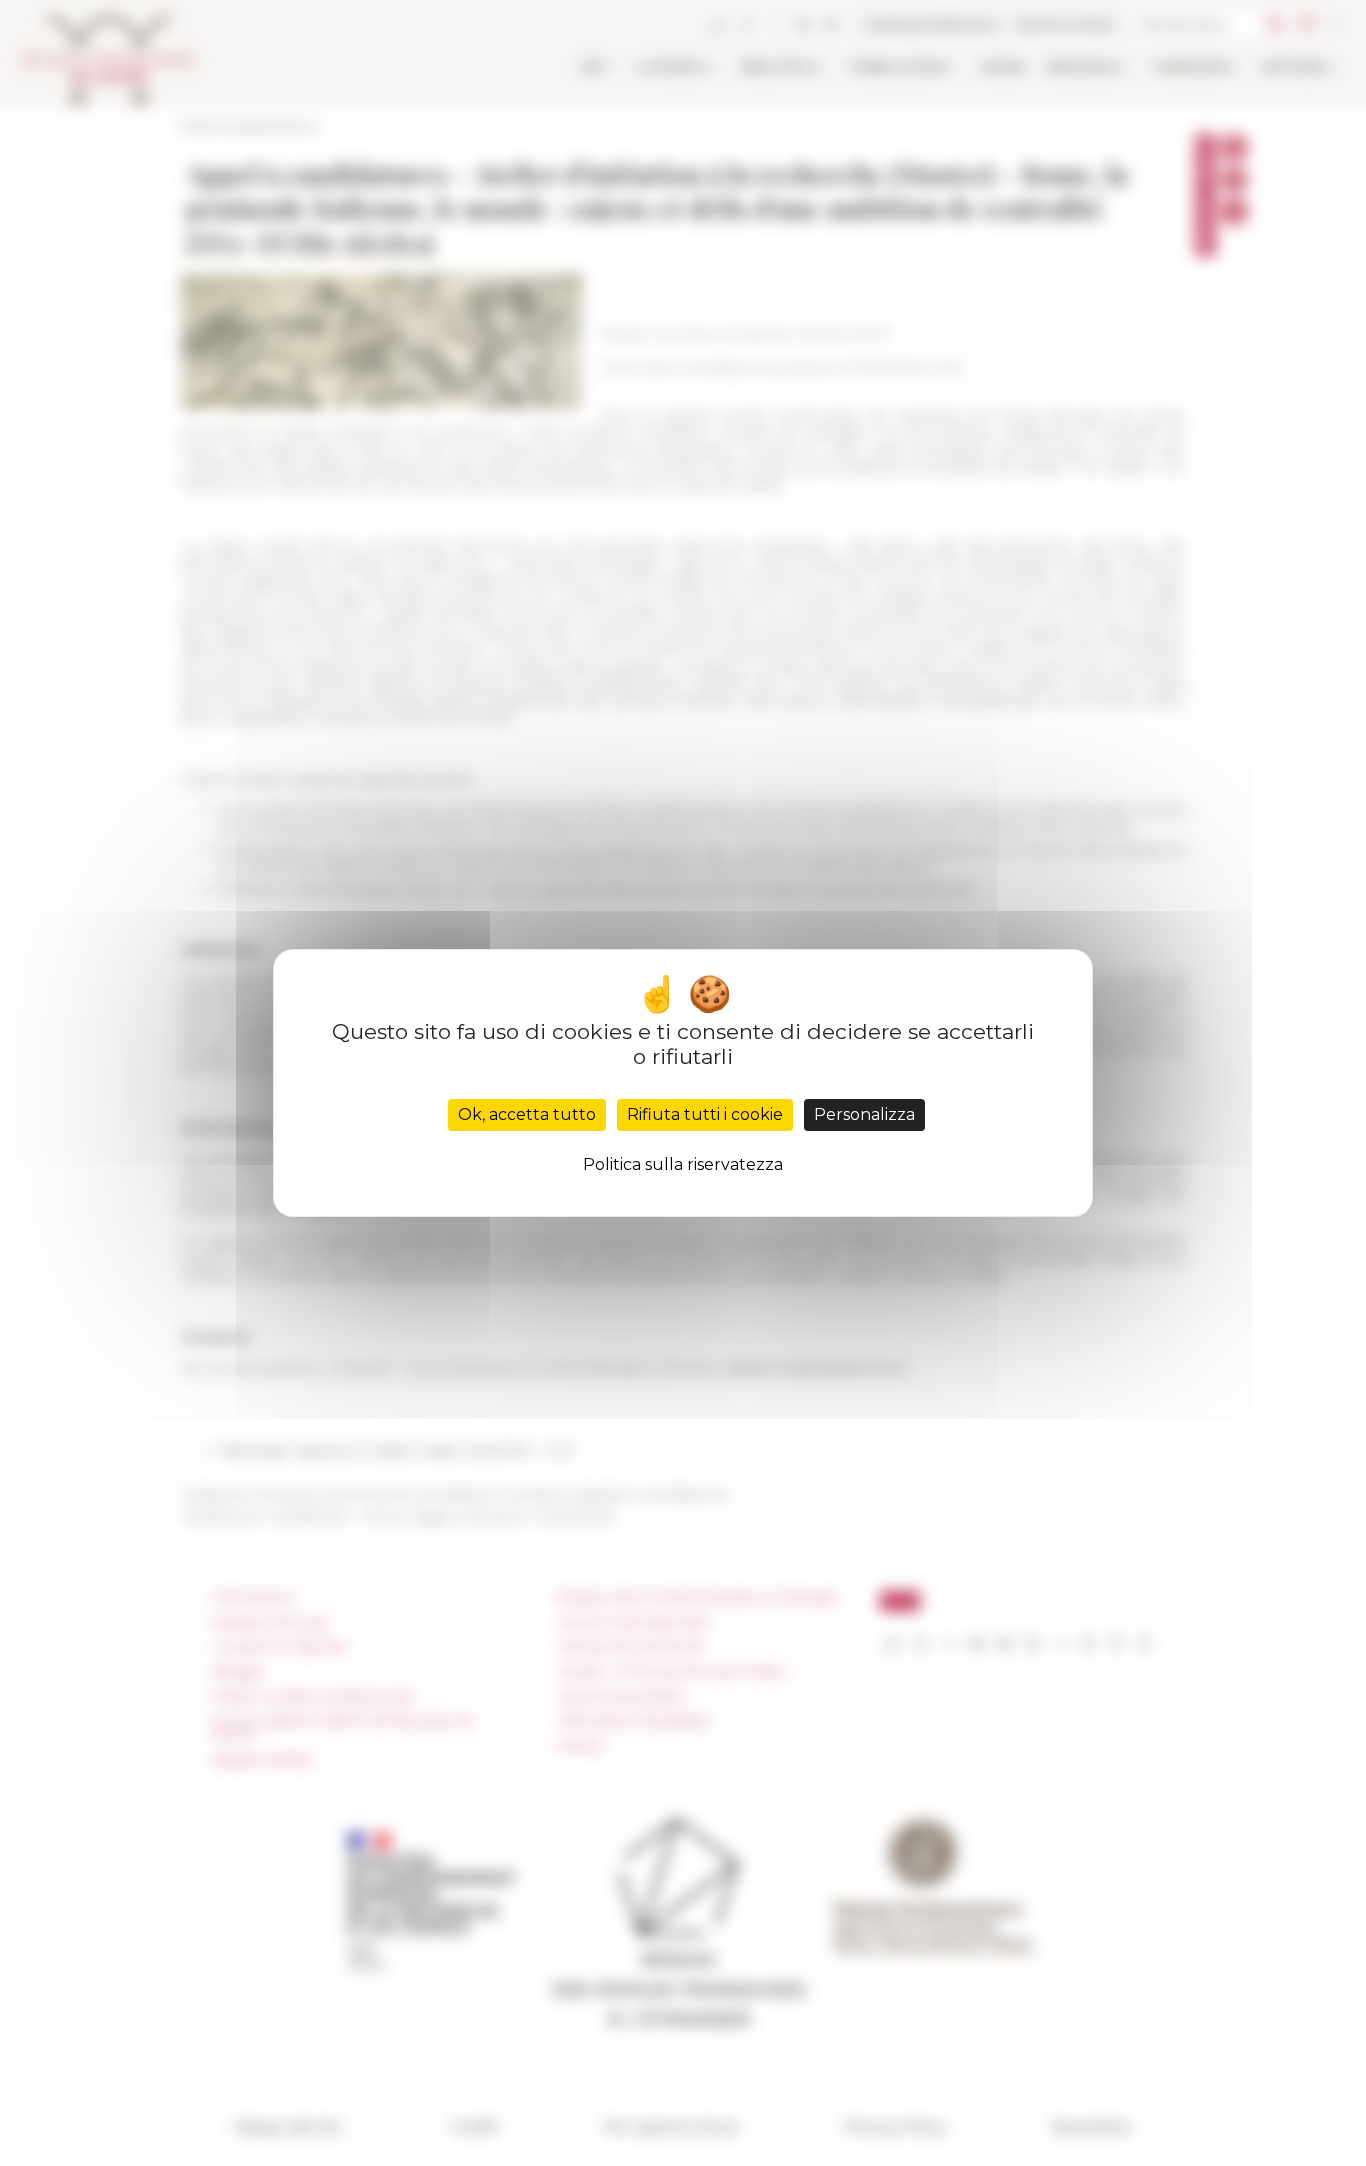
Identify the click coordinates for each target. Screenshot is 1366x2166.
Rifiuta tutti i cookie (705, 1114)
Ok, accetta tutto (527, 1114)
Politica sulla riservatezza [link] (683, 1164)
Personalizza (864, 1114)
